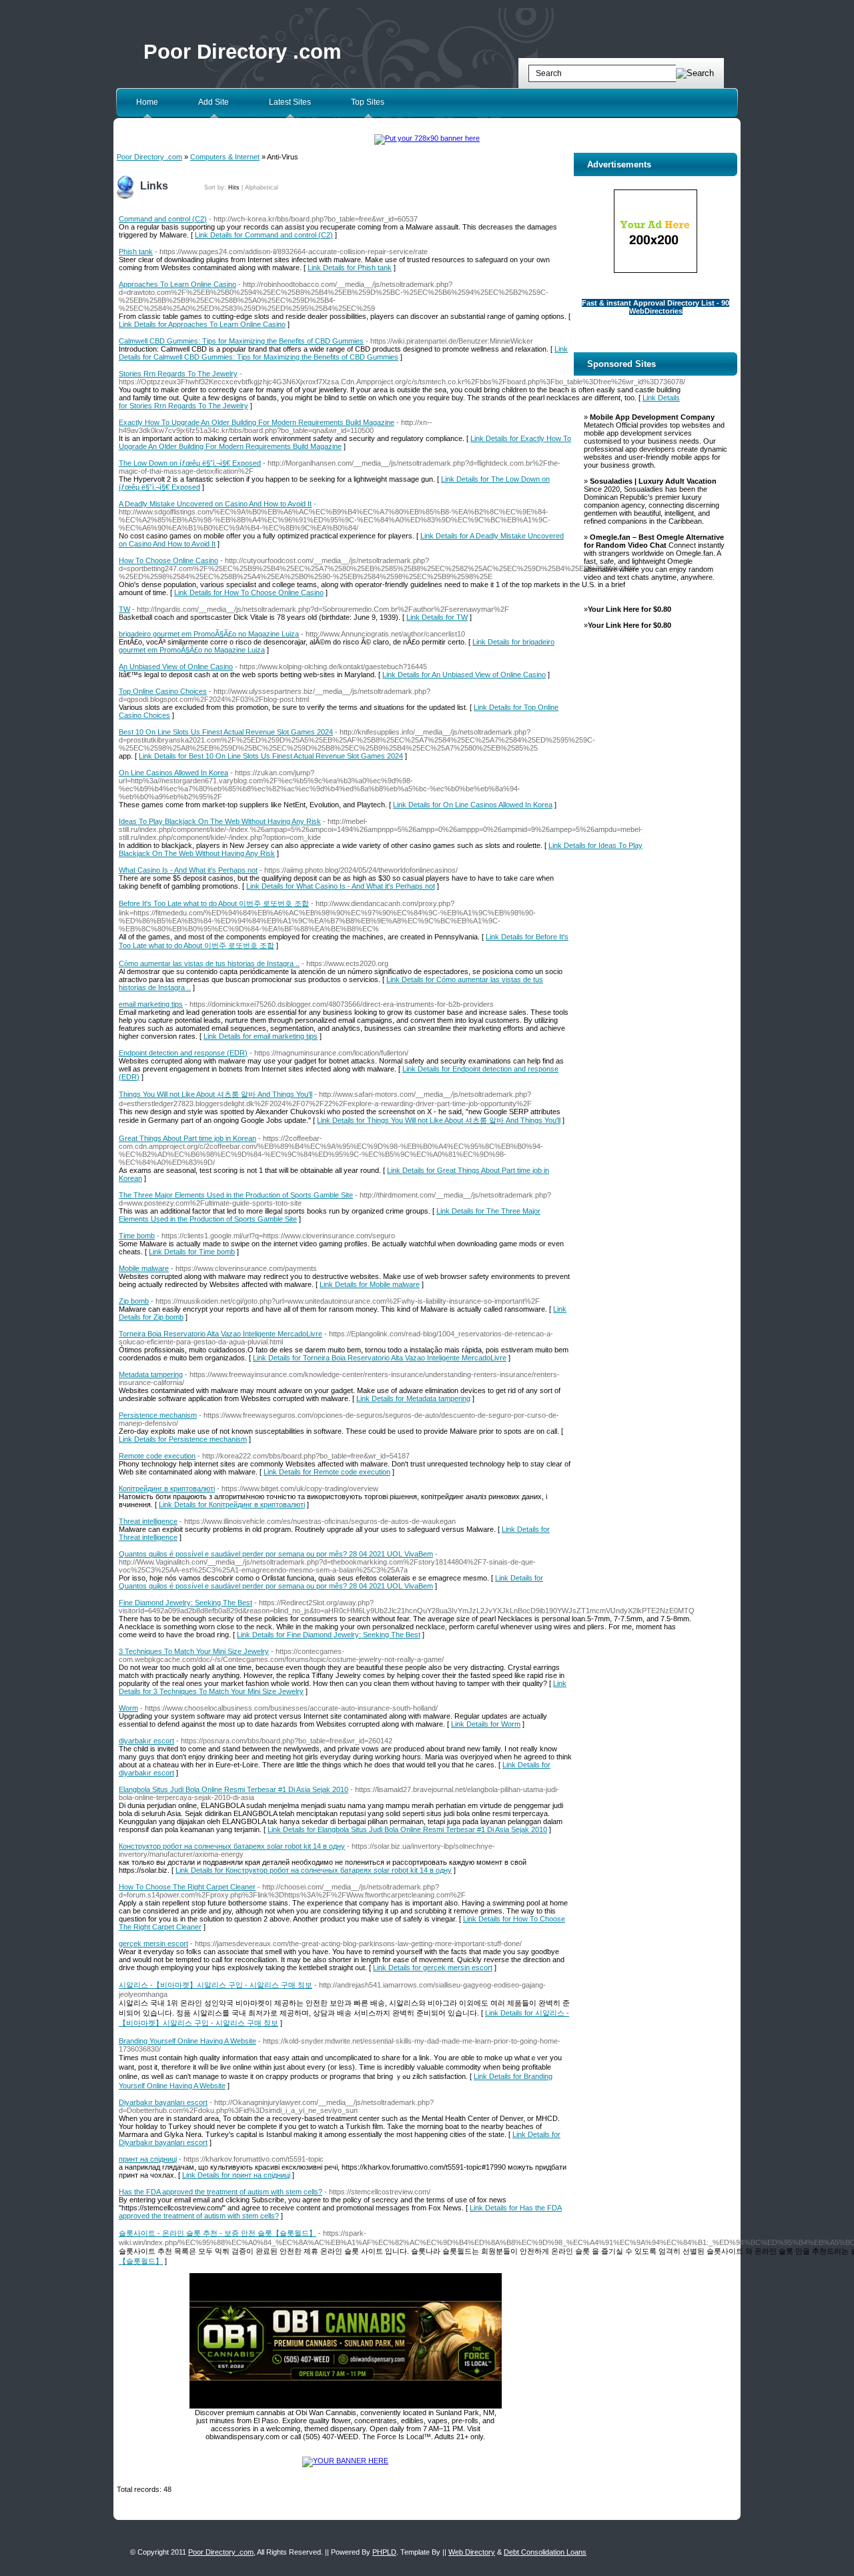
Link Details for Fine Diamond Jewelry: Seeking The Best (329, 1635)
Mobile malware (144, 1268)
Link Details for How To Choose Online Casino (249, 592)
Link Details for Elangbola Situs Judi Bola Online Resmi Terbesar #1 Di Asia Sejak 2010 (407, 1829)
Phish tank (136, 252)
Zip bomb (134, 1301)
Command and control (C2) (163, 219)
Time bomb (137, 1236)
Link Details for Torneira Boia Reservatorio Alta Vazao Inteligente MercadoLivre (380, 1358)
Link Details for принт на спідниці (236, 2175)
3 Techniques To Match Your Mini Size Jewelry (194, 1651)
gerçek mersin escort (153, 1944)
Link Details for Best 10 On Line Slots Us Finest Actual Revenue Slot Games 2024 (271, 756)
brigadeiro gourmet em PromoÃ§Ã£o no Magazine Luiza (209, 634)
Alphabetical (262, 187)
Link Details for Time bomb (192, 1252)
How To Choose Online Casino (168, 560)
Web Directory (472, 2552)
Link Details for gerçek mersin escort (433, 1968)
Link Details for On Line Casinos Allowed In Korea (473, 805)
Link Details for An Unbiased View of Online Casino (464, 675)
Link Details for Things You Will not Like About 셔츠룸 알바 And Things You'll (439, 1120)
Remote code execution (157, 1456)
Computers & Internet (225, 157)
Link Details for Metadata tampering (413, 1398)
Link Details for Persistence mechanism (183, 1439)
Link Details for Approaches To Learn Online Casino (202, 324)
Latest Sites (290, 102)
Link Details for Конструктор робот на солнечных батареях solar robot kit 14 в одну (314, 1870)
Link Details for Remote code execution (327, 1472)
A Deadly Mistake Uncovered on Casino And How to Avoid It (215, 504)
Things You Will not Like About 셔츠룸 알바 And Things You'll (216, 1094)
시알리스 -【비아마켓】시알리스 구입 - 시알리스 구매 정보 (216, 1985)
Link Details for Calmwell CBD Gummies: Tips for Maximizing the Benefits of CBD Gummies (343, 353)
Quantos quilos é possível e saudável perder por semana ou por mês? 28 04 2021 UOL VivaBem (276, 1554)
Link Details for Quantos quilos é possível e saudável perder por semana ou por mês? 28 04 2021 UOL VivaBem (331, 1582)
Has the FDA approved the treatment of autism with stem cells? (221, 2192)
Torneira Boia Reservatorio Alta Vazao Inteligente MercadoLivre (221, 1334)
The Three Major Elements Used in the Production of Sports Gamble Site (236, 1195)
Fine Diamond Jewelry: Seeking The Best (185, 1603)
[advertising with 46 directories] (345, 2461)
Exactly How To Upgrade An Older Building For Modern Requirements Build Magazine (257, 422)
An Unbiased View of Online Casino (176, 667)
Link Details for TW (437, 617)
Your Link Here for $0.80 (629, 609)
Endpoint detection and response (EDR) (183, 1053)
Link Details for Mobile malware (370, 1284)
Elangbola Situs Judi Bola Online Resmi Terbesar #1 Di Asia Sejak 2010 (234, 1789)
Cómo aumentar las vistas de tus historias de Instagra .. (209, 963)
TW (124, 609)
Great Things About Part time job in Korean (187, 1138)
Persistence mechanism (158, 1415)
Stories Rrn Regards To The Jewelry (178, 374)
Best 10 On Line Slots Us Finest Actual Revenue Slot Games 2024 (226, 732)
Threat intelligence (148, 1521)
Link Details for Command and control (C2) (264, 235)
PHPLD (384, 2552)
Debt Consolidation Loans (545, 2552)
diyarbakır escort (146, 1741)
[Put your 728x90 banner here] (427, 138)
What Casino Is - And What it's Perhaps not (188, 870)
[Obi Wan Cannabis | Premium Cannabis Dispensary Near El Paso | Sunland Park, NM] (346, 2406)
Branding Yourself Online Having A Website (187, 2041)
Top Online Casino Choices (163, 691)
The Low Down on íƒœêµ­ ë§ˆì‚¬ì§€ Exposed (190, 463)
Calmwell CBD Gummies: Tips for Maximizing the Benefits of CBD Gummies (241, 341)
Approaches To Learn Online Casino (177, 284)
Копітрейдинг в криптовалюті (167, 1488)
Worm (128, 1708)
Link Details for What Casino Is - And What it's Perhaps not (341, 886)
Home (147, 102)
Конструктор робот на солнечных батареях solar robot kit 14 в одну (232, 1846)
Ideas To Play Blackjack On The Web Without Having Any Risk (220, 821)
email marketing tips (151, 1004)
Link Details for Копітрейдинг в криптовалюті (232, 1505)
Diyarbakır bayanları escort (163, 2102)
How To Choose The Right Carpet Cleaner (187, 1887)
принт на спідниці (148, 2159)
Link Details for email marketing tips (261, 1036)
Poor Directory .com (243, 52)
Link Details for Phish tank (350, 268)
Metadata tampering (151, 1374)
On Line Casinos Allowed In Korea (173, 773)
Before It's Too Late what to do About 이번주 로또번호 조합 (214, 903)
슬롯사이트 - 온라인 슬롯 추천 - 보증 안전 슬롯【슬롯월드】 (218, 2233)
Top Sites (368, 102)
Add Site (213, 102)
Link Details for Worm (486, 1724)
